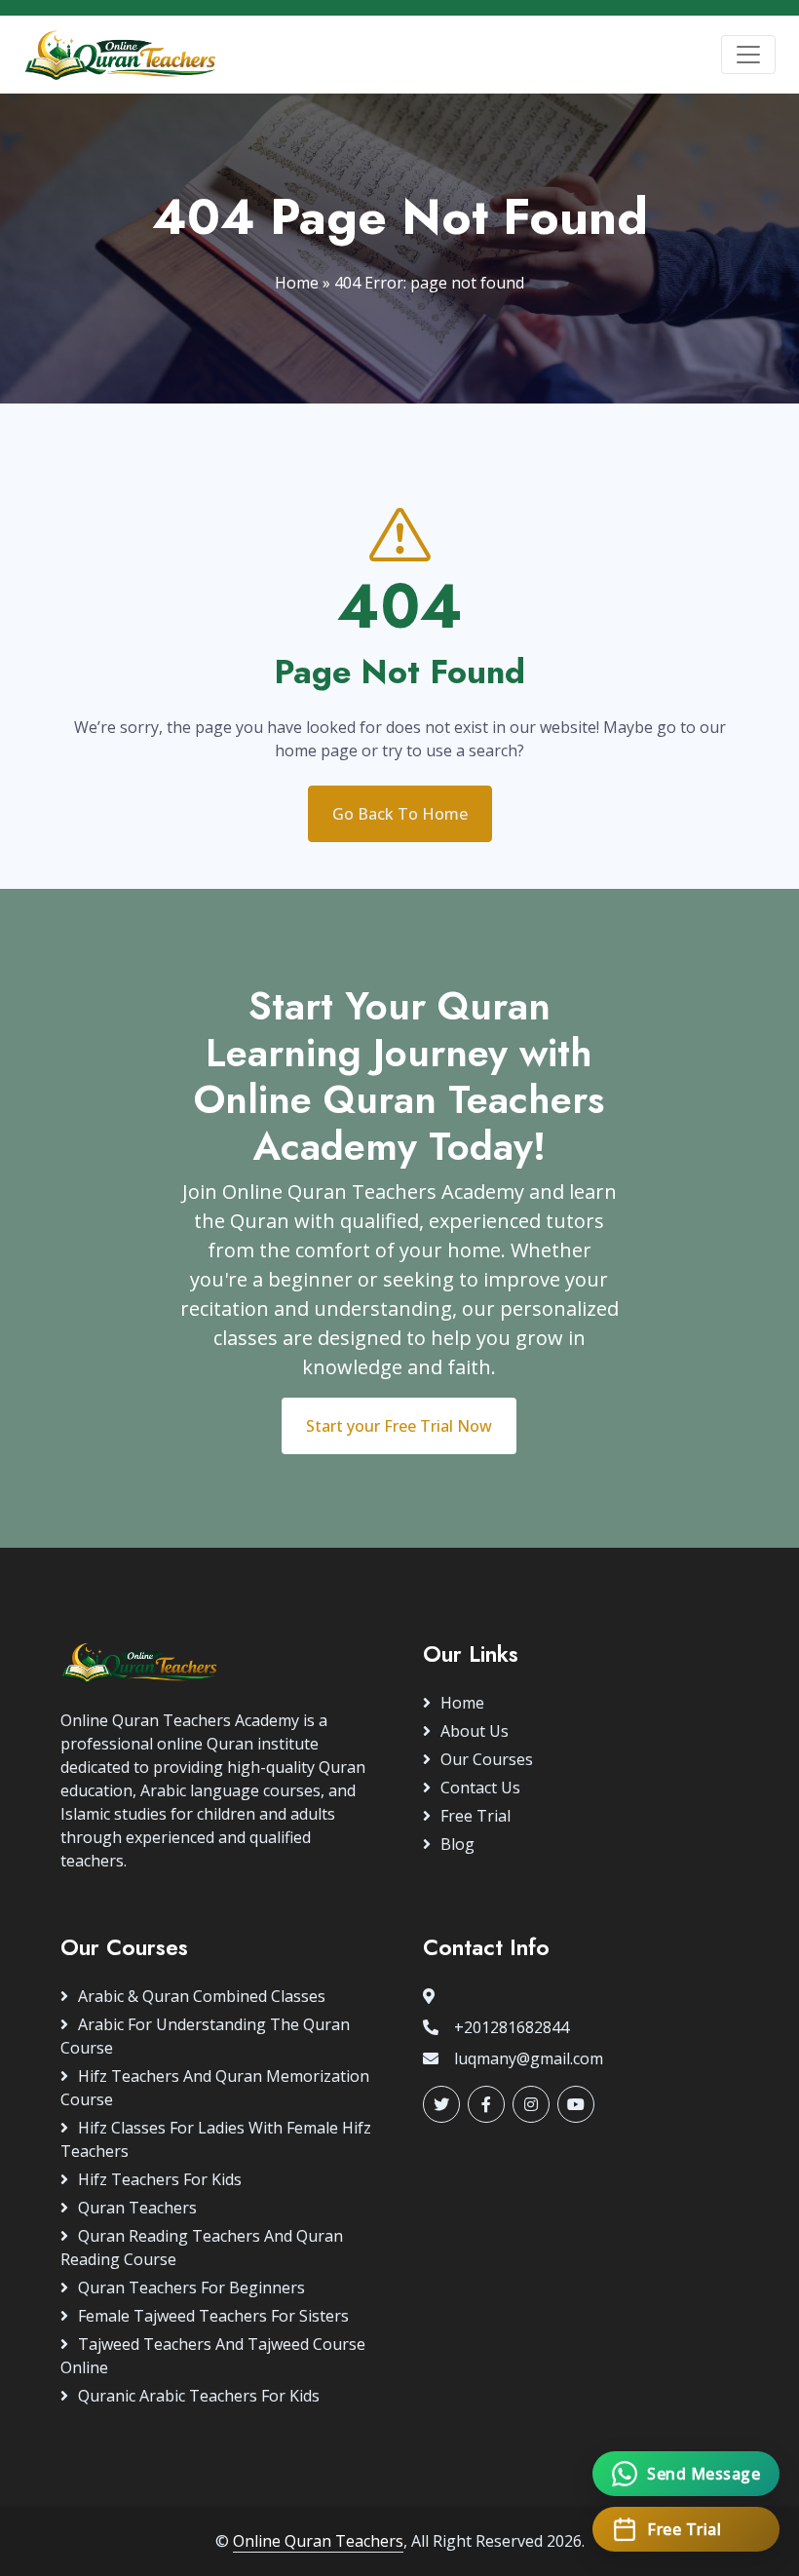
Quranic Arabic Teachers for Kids (199, 2396)
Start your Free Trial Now (399, 1426)
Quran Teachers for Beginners (191, 2288)
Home (297, 283)
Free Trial (476, 1816)
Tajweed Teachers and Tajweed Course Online (213, 2356)
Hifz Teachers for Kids (160, 2179)
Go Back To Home (400, 814)
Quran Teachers (137, 2208)
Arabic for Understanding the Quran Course (205, 2036)
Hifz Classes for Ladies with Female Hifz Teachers (216, 2139)
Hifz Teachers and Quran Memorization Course (215, 2088)
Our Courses (487, 1759)
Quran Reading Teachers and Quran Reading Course (202, 2248)
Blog (457, 1844)
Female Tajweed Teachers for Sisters (213, 2316)
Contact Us (480, 1788)
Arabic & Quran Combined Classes (202, 1996)
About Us (475, 1731)
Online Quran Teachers (318, 2541)
